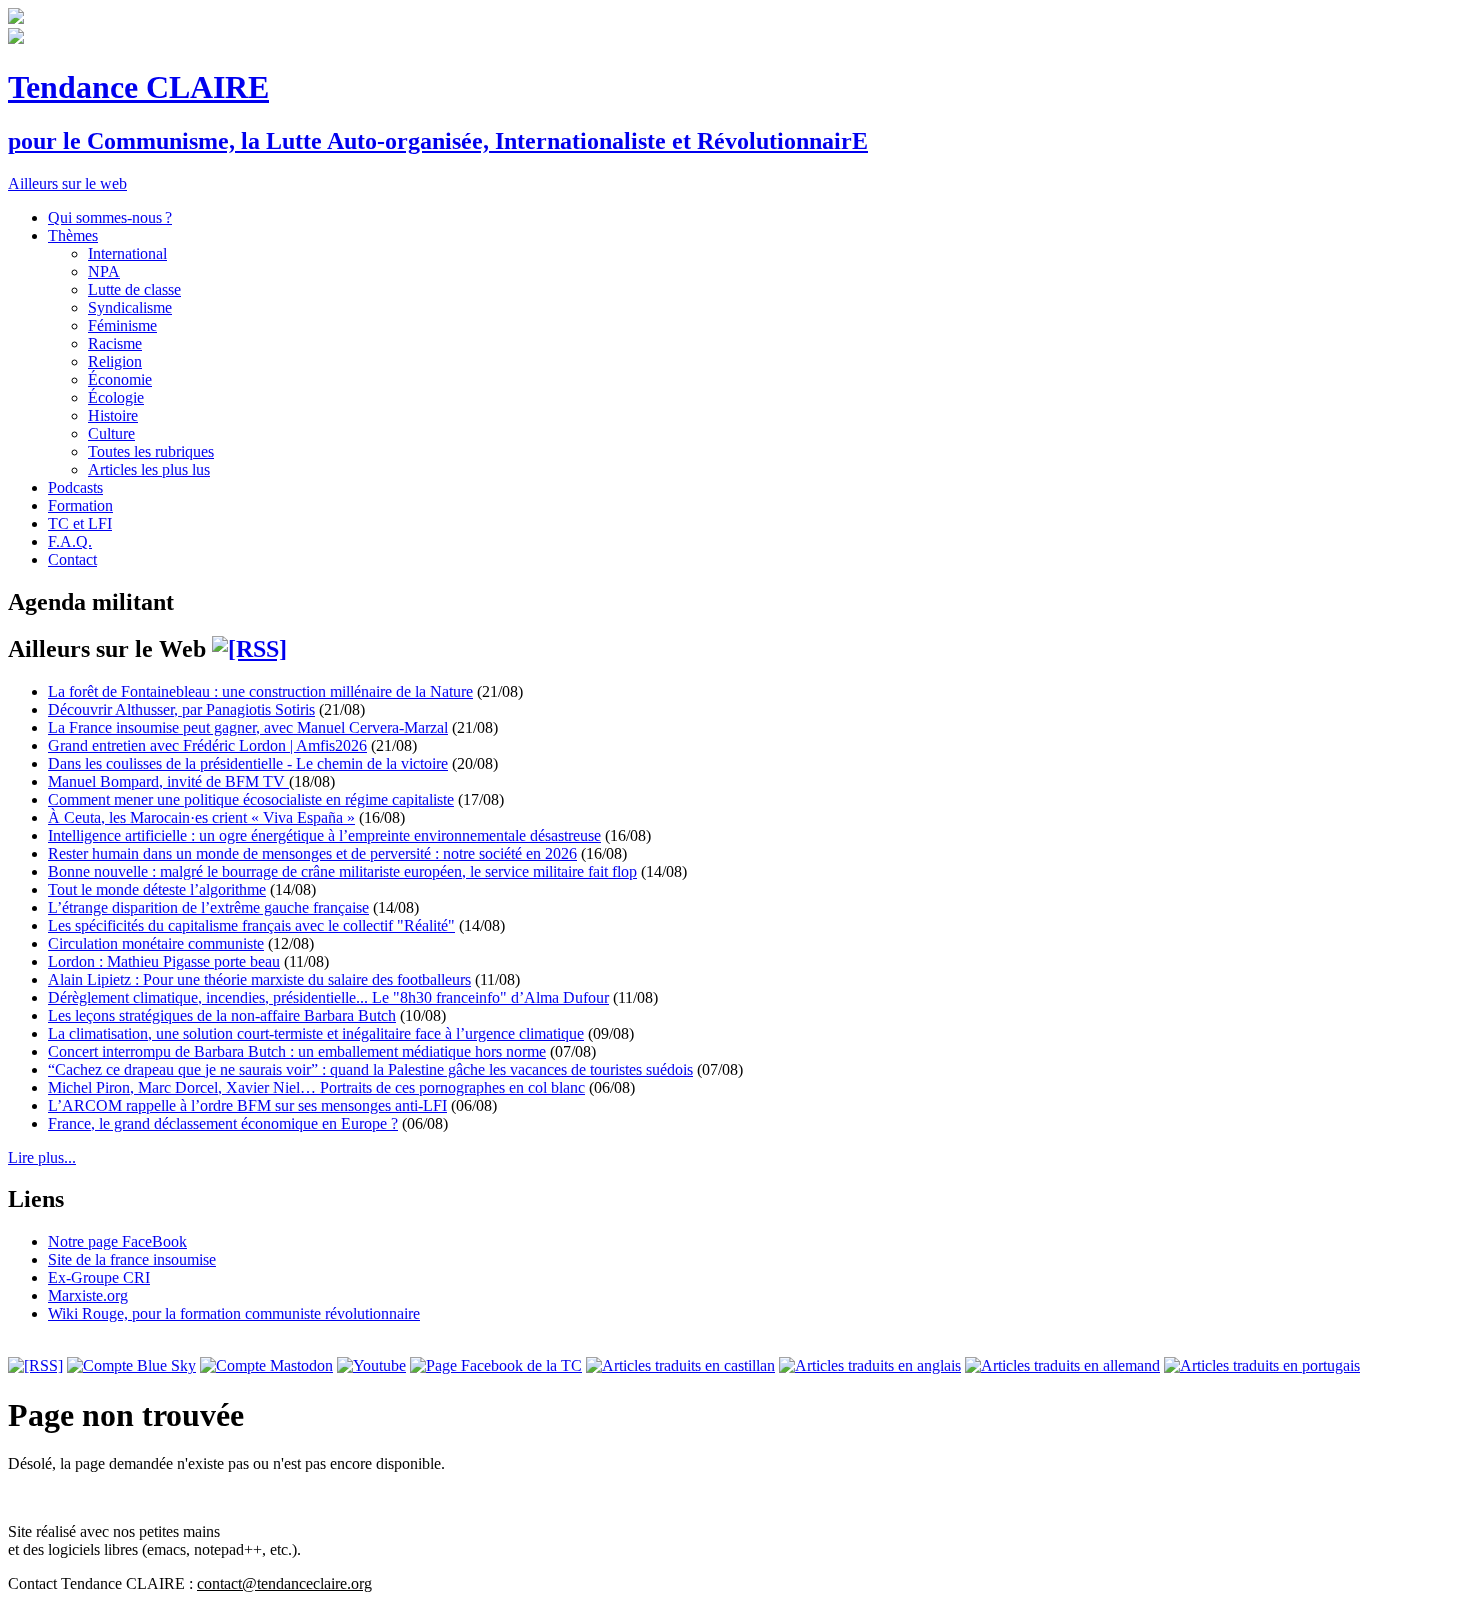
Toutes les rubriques (151, 451)
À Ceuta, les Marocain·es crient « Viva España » (201, 817)
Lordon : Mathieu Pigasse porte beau (164, 961)
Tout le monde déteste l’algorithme (157, 889)
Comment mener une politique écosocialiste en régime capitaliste (251, 799)
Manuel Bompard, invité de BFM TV (168, 781)
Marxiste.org (88, 1295)
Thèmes (73, 235)
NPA (104, 271)
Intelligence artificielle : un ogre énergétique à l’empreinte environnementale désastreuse (324, 835)
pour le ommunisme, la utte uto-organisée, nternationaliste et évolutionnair (438, 141)
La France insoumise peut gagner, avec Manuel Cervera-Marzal (248, 727)
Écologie (116, 397)
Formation (80, 505)
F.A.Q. (70, 541)
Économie (120, 379)
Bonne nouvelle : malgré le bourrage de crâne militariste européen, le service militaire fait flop (342, 871)
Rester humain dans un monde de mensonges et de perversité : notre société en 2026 (312, 853)
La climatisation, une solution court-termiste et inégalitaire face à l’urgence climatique (316, 1033)
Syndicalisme (130, 307)
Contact (72, 559)
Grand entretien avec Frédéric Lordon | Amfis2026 (207, 745)
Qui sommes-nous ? (110, 217)
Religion (115, 361)
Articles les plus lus (149, 469)
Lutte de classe (134, 289)
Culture (111, 433)
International (127, 253)
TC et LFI (80, 523)
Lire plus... (42, 1157)
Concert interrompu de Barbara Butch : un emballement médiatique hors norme (297, 1051)
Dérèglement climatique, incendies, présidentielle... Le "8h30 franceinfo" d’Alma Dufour (328, 997)
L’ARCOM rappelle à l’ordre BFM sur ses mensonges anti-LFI (247, 1105)
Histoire (113, 415)
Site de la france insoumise (132, 1259)
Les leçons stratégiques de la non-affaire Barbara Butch (222, 1015)
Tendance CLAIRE (138, 87)
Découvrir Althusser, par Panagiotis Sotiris (181, 709)
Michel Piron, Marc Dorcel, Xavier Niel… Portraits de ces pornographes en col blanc (316, 1087)
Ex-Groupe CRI (99, 1277)
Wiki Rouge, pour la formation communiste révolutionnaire (234, 1313)
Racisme (115, 343)
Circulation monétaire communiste (156, 943)
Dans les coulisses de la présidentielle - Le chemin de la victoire (248, 763)
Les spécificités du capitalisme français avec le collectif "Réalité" (251, 925)
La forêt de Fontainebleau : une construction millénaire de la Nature (260, 691)
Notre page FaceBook (117, 1241)
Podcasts (75, 487)
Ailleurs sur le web (67, 183)
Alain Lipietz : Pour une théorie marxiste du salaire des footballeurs (259, 979)
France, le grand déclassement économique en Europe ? (223, 1123)
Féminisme (122, 325)
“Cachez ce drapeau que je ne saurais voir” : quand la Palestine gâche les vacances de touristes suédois (370, 1069)
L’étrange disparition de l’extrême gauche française (208, 907)
